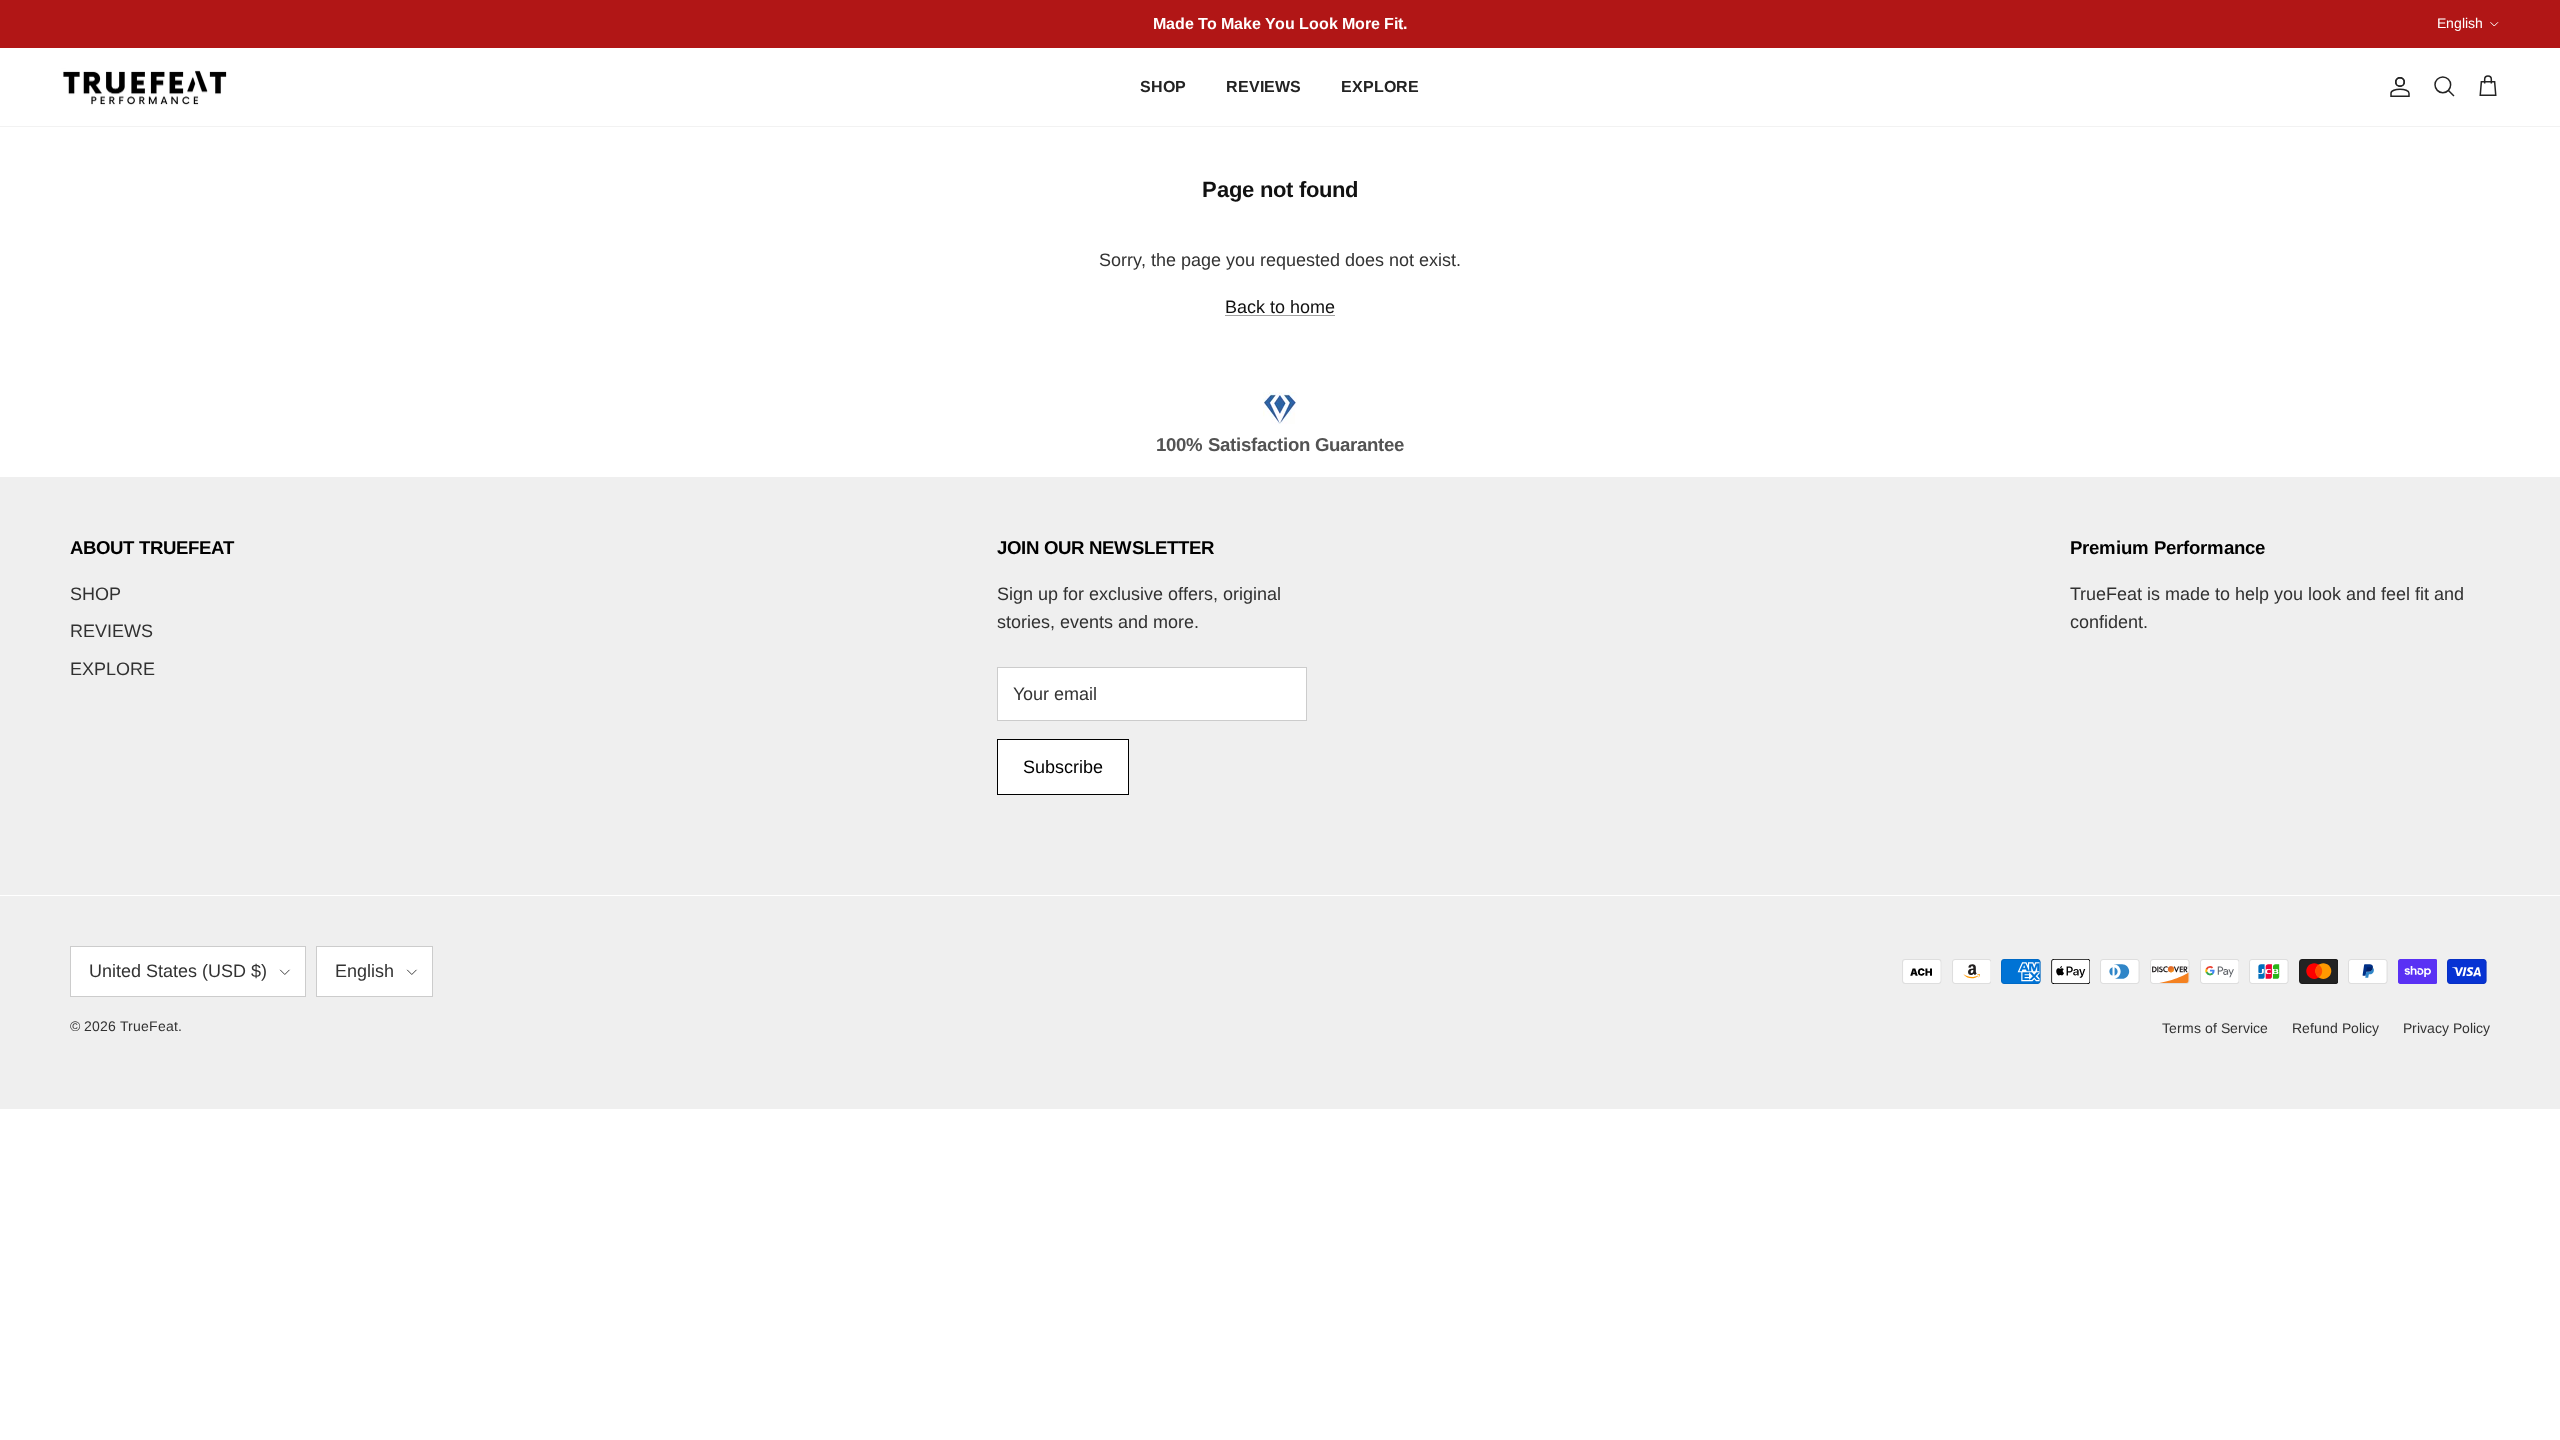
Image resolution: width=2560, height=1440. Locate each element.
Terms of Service (2215, 1028)
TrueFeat (149, 1026)
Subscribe (1063, 767)
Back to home (1280, 307)
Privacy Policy (2446, 1028)
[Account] (2396, 87)
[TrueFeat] (145, 87)
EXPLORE (1380, 86)
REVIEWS (1263, 86)
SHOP (1163, 86)
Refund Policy (2335, 1028)
